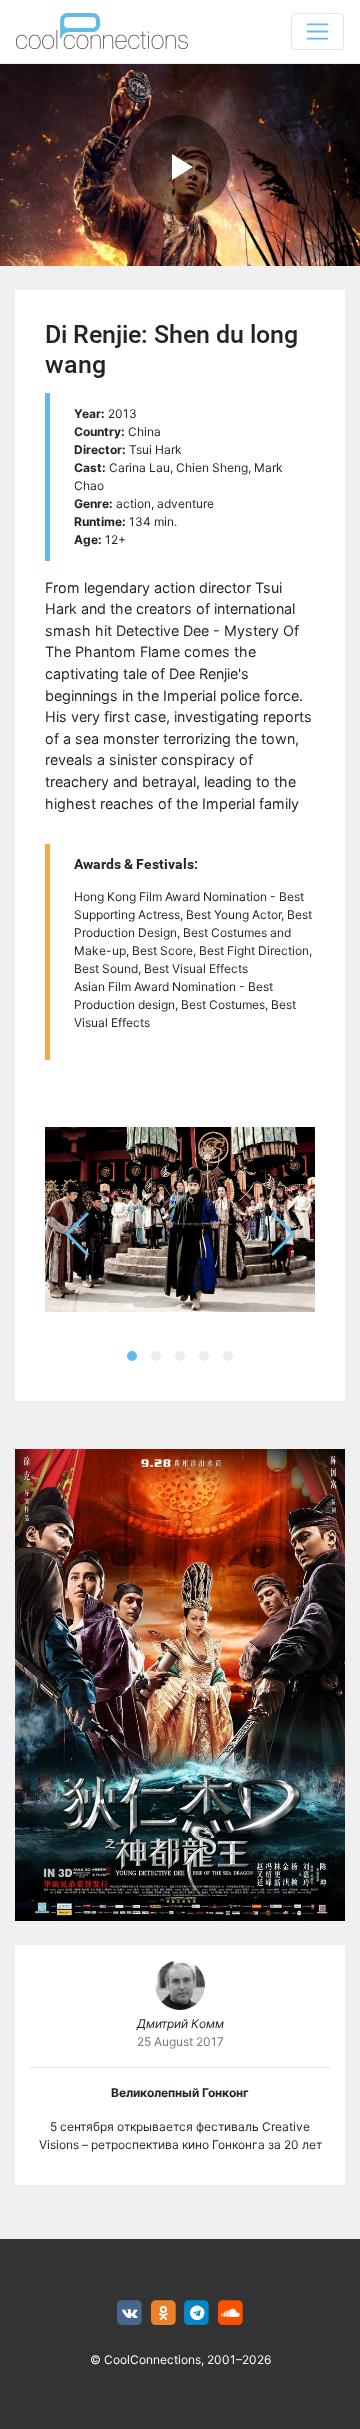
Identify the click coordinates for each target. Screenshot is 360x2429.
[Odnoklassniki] (163, 2313)
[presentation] (78, 1234)
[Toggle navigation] (317, 31)
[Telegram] (197, 2313)
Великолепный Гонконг (180, 2092)
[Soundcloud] (230, 2313)
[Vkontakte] (129, 2313)
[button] (132, 1356)
